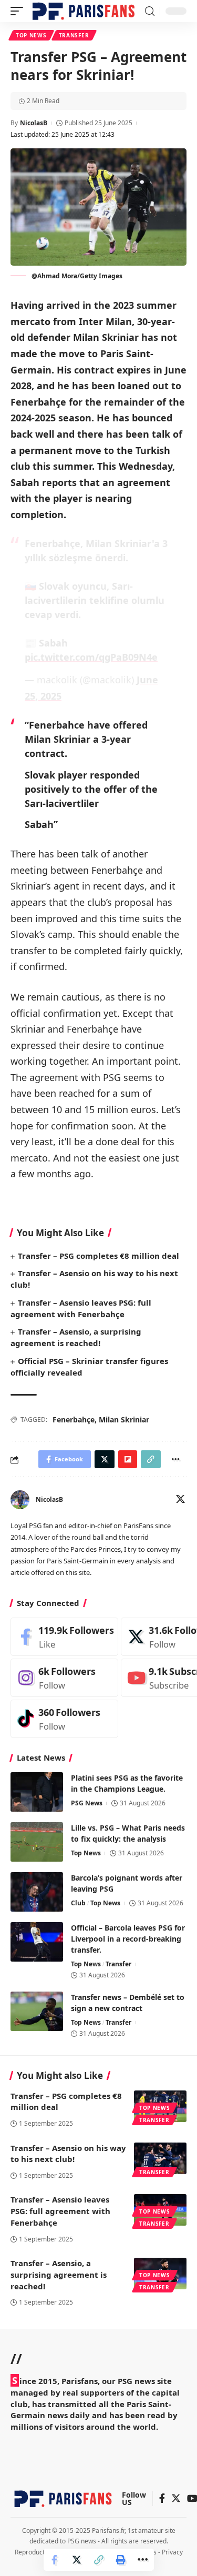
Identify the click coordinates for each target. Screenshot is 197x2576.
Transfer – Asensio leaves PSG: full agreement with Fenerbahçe (60, 2211)
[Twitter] (180, 1500)
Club (78, 1903)
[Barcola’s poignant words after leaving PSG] (37, 1892)
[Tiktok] (64, 1719)
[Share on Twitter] (77, 2560)
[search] (150, 11)
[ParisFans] (84, 11)
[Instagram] (64, 1678)
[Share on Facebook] (55, 2560)
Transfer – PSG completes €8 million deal (98, 1256)
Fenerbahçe (74, 1420)
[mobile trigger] (19, 11)
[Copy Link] (99, 2560)
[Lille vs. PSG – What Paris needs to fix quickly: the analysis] (37, 1842)
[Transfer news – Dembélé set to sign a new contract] (37, 2011)
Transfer (74, 35)
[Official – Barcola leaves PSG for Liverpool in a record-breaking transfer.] (37, 1942)
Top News (31, 35)
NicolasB (34, 123)
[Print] (121, 2560)
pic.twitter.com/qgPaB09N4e (91, 657)
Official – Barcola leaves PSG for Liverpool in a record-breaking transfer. (128, 1939)
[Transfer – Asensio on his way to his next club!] (160, 2158)
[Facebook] (64, 1637)
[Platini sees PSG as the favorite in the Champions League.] (37, 1792)
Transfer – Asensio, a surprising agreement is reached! (76, 1337)
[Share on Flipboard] (128, 1459)
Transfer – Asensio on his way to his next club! (68, 2154)
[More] (143, 2560)
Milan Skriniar (124, 1420)
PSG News (87, 1803)
